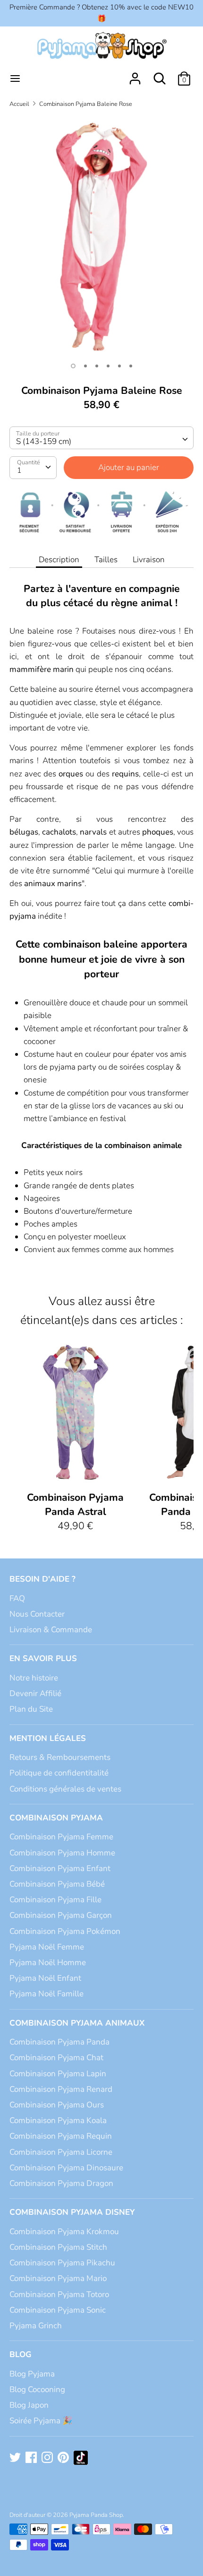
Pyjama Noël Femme (47, 1947)
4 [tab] (108, 366)
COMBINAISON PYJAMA (56, 1818)
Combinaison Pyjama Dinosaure (66, 2168)
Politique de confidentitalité (59, 1773)
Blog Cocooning (37, 2389)
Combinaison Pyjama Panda (59, 2042)
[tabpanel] (101, 236)
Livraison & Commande (51, 1630)
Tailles (106, 560)
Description (59, 560)
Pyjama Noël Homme (48, 1962)
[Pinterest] (64, 2458)
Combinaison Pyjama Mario (58, 2278)
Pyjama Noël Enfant (45, 1978)
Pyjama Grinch (36, 2326)
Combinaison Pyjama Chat (56, 2058)
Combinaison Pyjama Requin (61, 2136)
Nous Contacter (37, 1614)
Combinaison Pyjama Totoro (59, 2294)
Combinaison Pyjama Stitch (58, 2247)
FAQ (17, 1598)
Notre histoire (34, 1678)
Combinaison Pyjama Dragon (61, 2183)
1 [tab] (73, 366)
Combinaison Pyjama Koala (58, 2120)
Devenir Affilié (35, 1693)
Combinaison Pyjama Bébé (57, 1884)
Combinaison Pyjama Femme (61, 1837)
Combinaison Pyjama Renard (61, 2089)
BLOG (21, 2354)
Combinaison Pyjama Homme (62, 1853)
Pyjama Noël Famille (47, 1994)
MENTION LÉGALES (48, 1738)
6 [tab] (131, 366)
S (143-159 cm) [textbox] (44, 441)
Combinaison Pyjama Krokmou (64, 2232)
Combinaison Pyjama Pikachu (62, 2263)
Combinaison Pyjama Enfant (60, 1868)
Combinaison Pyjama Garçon (61, 1915)
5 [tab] (119, 366)
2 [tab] (85, 366)
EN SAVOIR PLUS (43, 1658)
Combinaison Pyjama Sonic (58, 2310)
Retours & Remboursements (60, 1757)
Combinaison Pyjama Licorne (61, 2152)
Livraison (149, 560)
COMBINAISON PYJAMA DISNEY (72, 2212)
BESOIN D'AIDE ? (42, 1579)
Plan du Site (31, 1709)
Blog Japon (29, 2405)
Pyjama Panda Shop (96, 2515)
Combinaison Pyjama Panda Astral (75, 1505)
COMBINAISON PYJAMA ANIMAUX (77, 2023)
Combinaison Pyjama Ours (57, 2105)
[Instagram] (48, 2458)
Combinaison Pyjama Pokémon (65, 1931)
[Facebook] (32, 2458)
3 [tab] (97, 366)
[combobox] (101, 438)
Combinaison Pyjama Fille (55, 1900)
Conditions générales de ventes (65, 1789)
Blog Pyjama (32, 2374)
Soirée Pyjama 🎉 (41, 2421)
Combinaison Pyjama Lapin (58, 2074)
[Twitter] (16, 2458)
